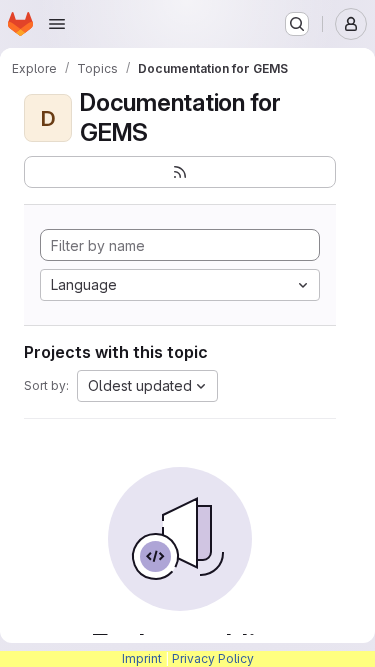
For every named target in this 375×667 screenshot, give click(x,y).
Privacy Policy (213, 658)
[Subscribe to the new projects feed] (180, 172)
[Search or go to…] (297, 24)
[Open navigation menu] (57, 24)
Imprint (142, 658)
